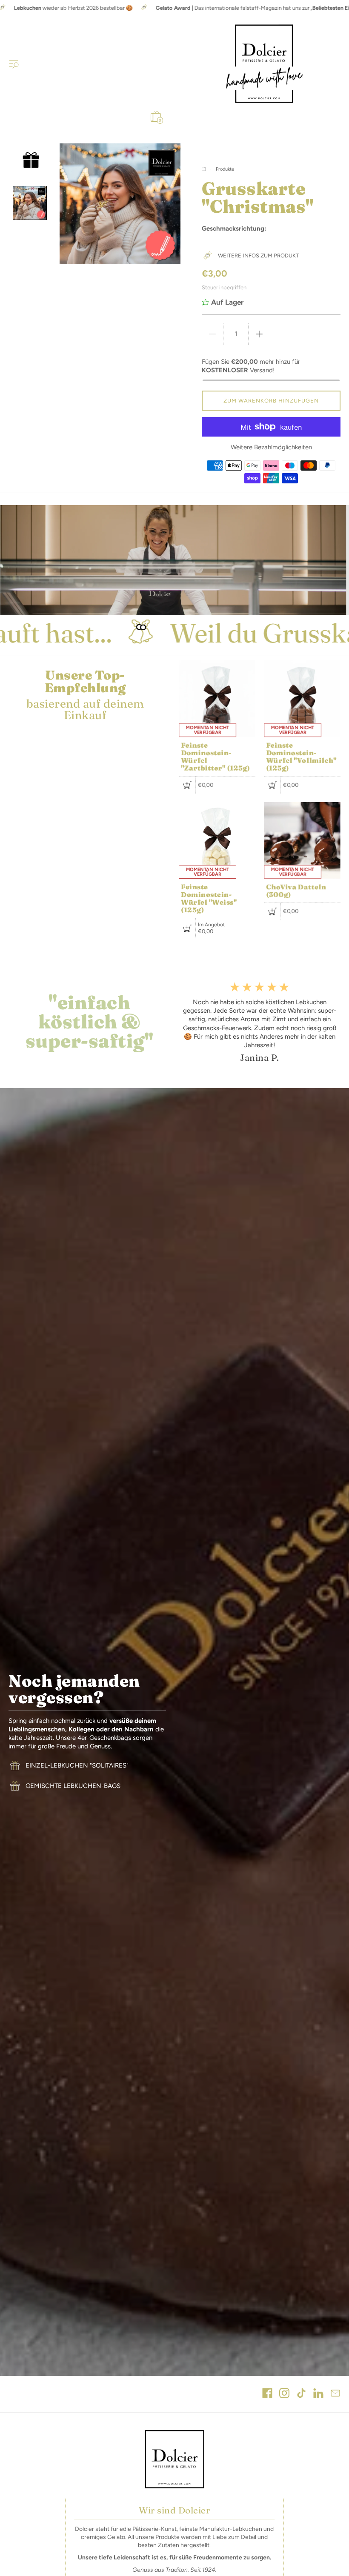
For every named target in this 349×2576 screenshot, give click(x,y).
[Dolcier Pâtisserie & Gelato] (264, 64)
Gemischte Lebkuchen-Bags (73, 1786)
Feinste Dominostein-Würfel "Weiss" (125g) (209, 898)
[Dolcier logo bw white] (174, 2459)
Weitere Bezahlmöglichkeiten (271, 447)
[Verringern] (212, 334)
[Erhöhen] (259, 334)
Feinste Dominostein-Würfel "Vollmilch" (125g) (301, 757)
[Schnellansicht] (187, 785)
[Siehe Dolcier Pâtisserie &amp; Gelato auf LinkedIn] (318, 2394)
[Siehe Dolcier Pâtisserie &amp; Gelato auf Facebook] (267, 2394)
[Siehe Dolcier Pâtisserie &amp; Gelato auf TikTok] (301, 2394)
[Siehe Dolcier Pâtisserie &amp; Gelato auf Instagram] (284, 2394)
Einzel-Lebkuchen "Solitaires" (77, 1765)
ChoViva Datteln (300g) (296, 891)
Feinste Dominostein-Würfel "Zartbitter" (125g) (216, 757)
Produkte (225, 169)
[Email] (335, 2394)
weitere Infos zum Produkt (258, 256)
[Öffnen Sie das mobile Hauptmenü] (14, 63)
